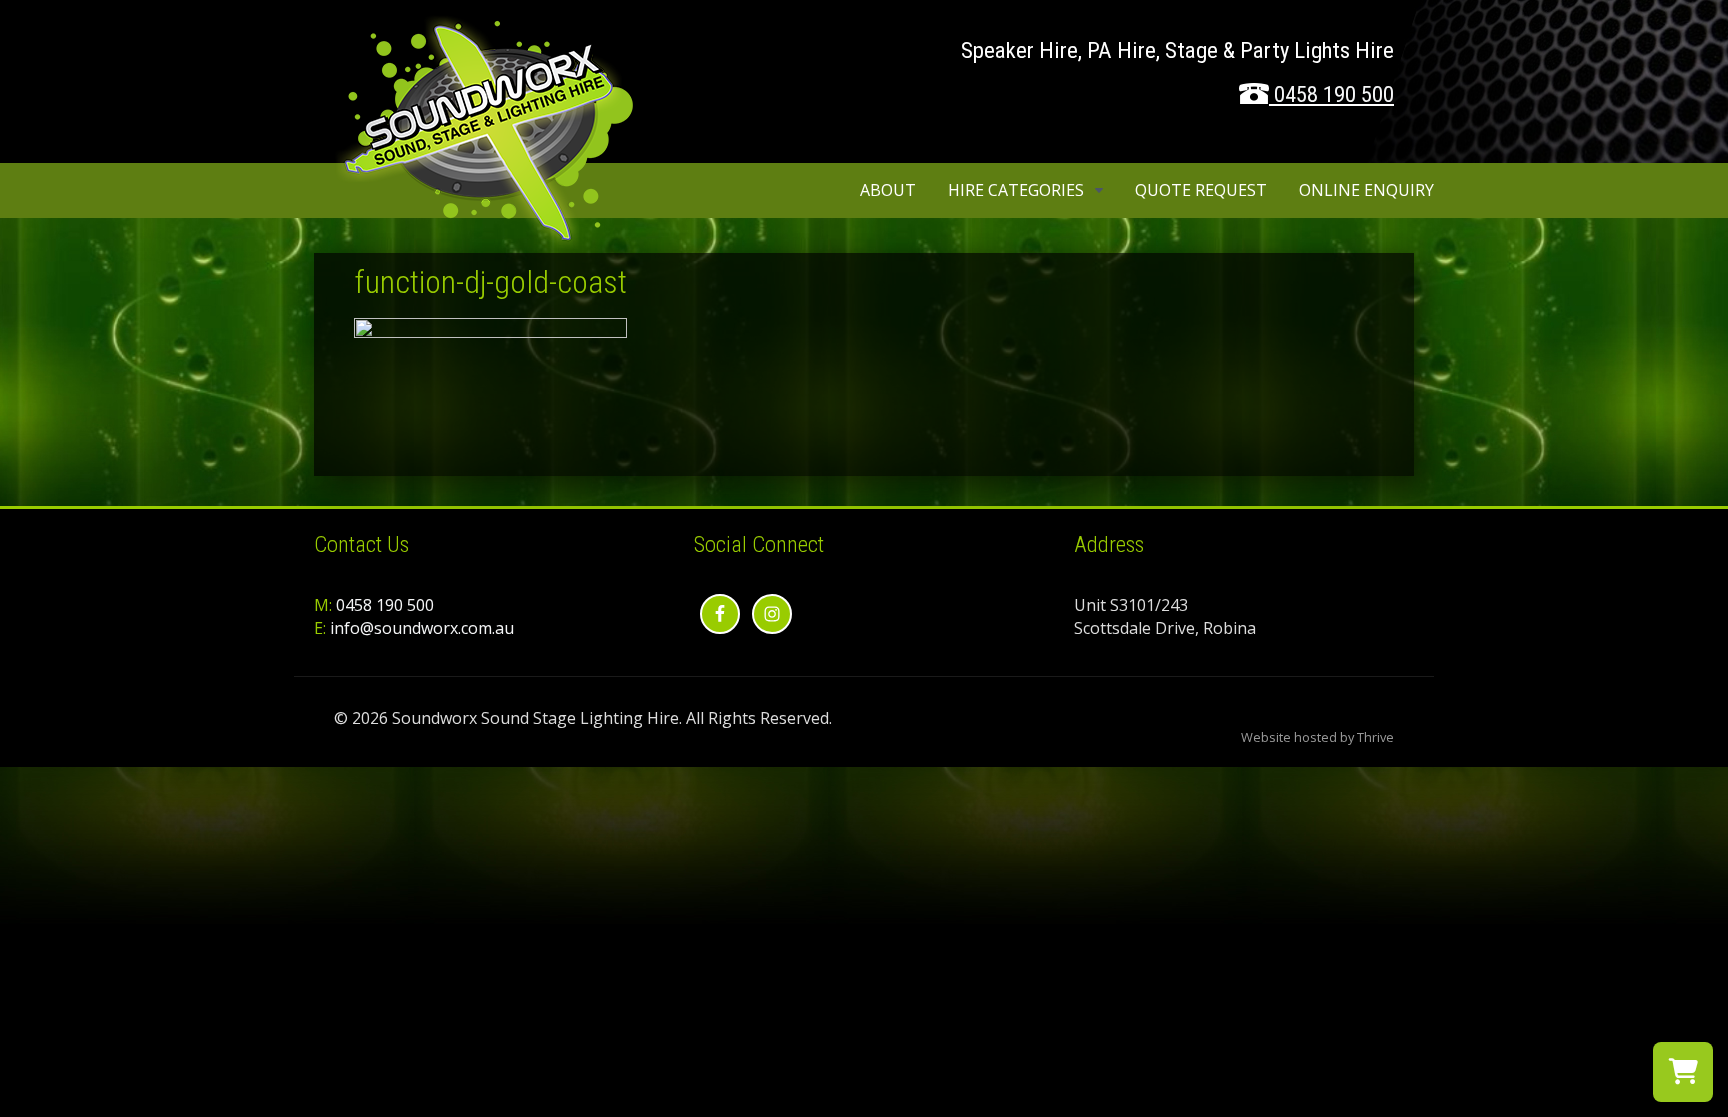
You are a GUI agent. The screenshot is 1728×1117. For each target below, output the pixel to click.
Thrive (1375, 737)
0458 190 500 (1334, 94)
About (888, 190)
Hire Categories (1016, 190)
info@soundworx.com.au (422, 628)
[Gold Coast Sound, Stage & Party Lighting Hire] (484, 239)
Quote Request (1201, 190)
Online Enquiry (1366, 190)
